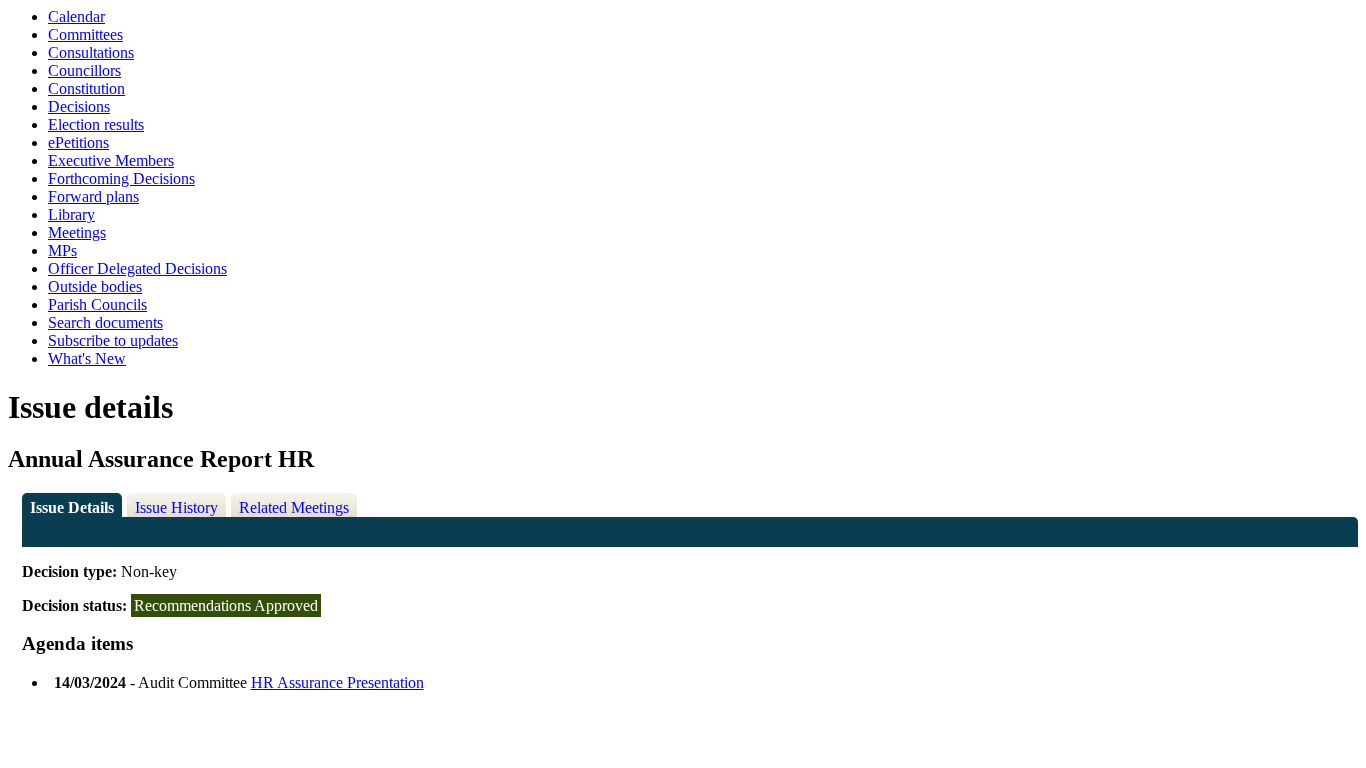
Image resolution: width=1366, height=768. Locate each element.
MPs (62, 250)
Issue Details (72, 507)
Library (71, 214)
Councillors (84, 70)
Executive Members (111, 160)
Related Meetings (294, 507)
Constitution (86, 88)
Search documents (105, 322)
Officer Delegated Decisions (137, 268)
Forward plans (93, 196)
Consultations (91, 52)
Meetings (77, 232)
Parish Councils (97, 304)
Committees (85, 34)
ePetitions (78, 142)
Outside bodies (95, 286)
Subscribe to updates (113, 340)
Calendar (76, 16)
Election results (96, 124)
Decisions (79, 106)
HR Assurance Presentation (337, 682)
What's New (87, 358)
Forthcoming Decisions (121, 178)
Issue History (176, 507)
